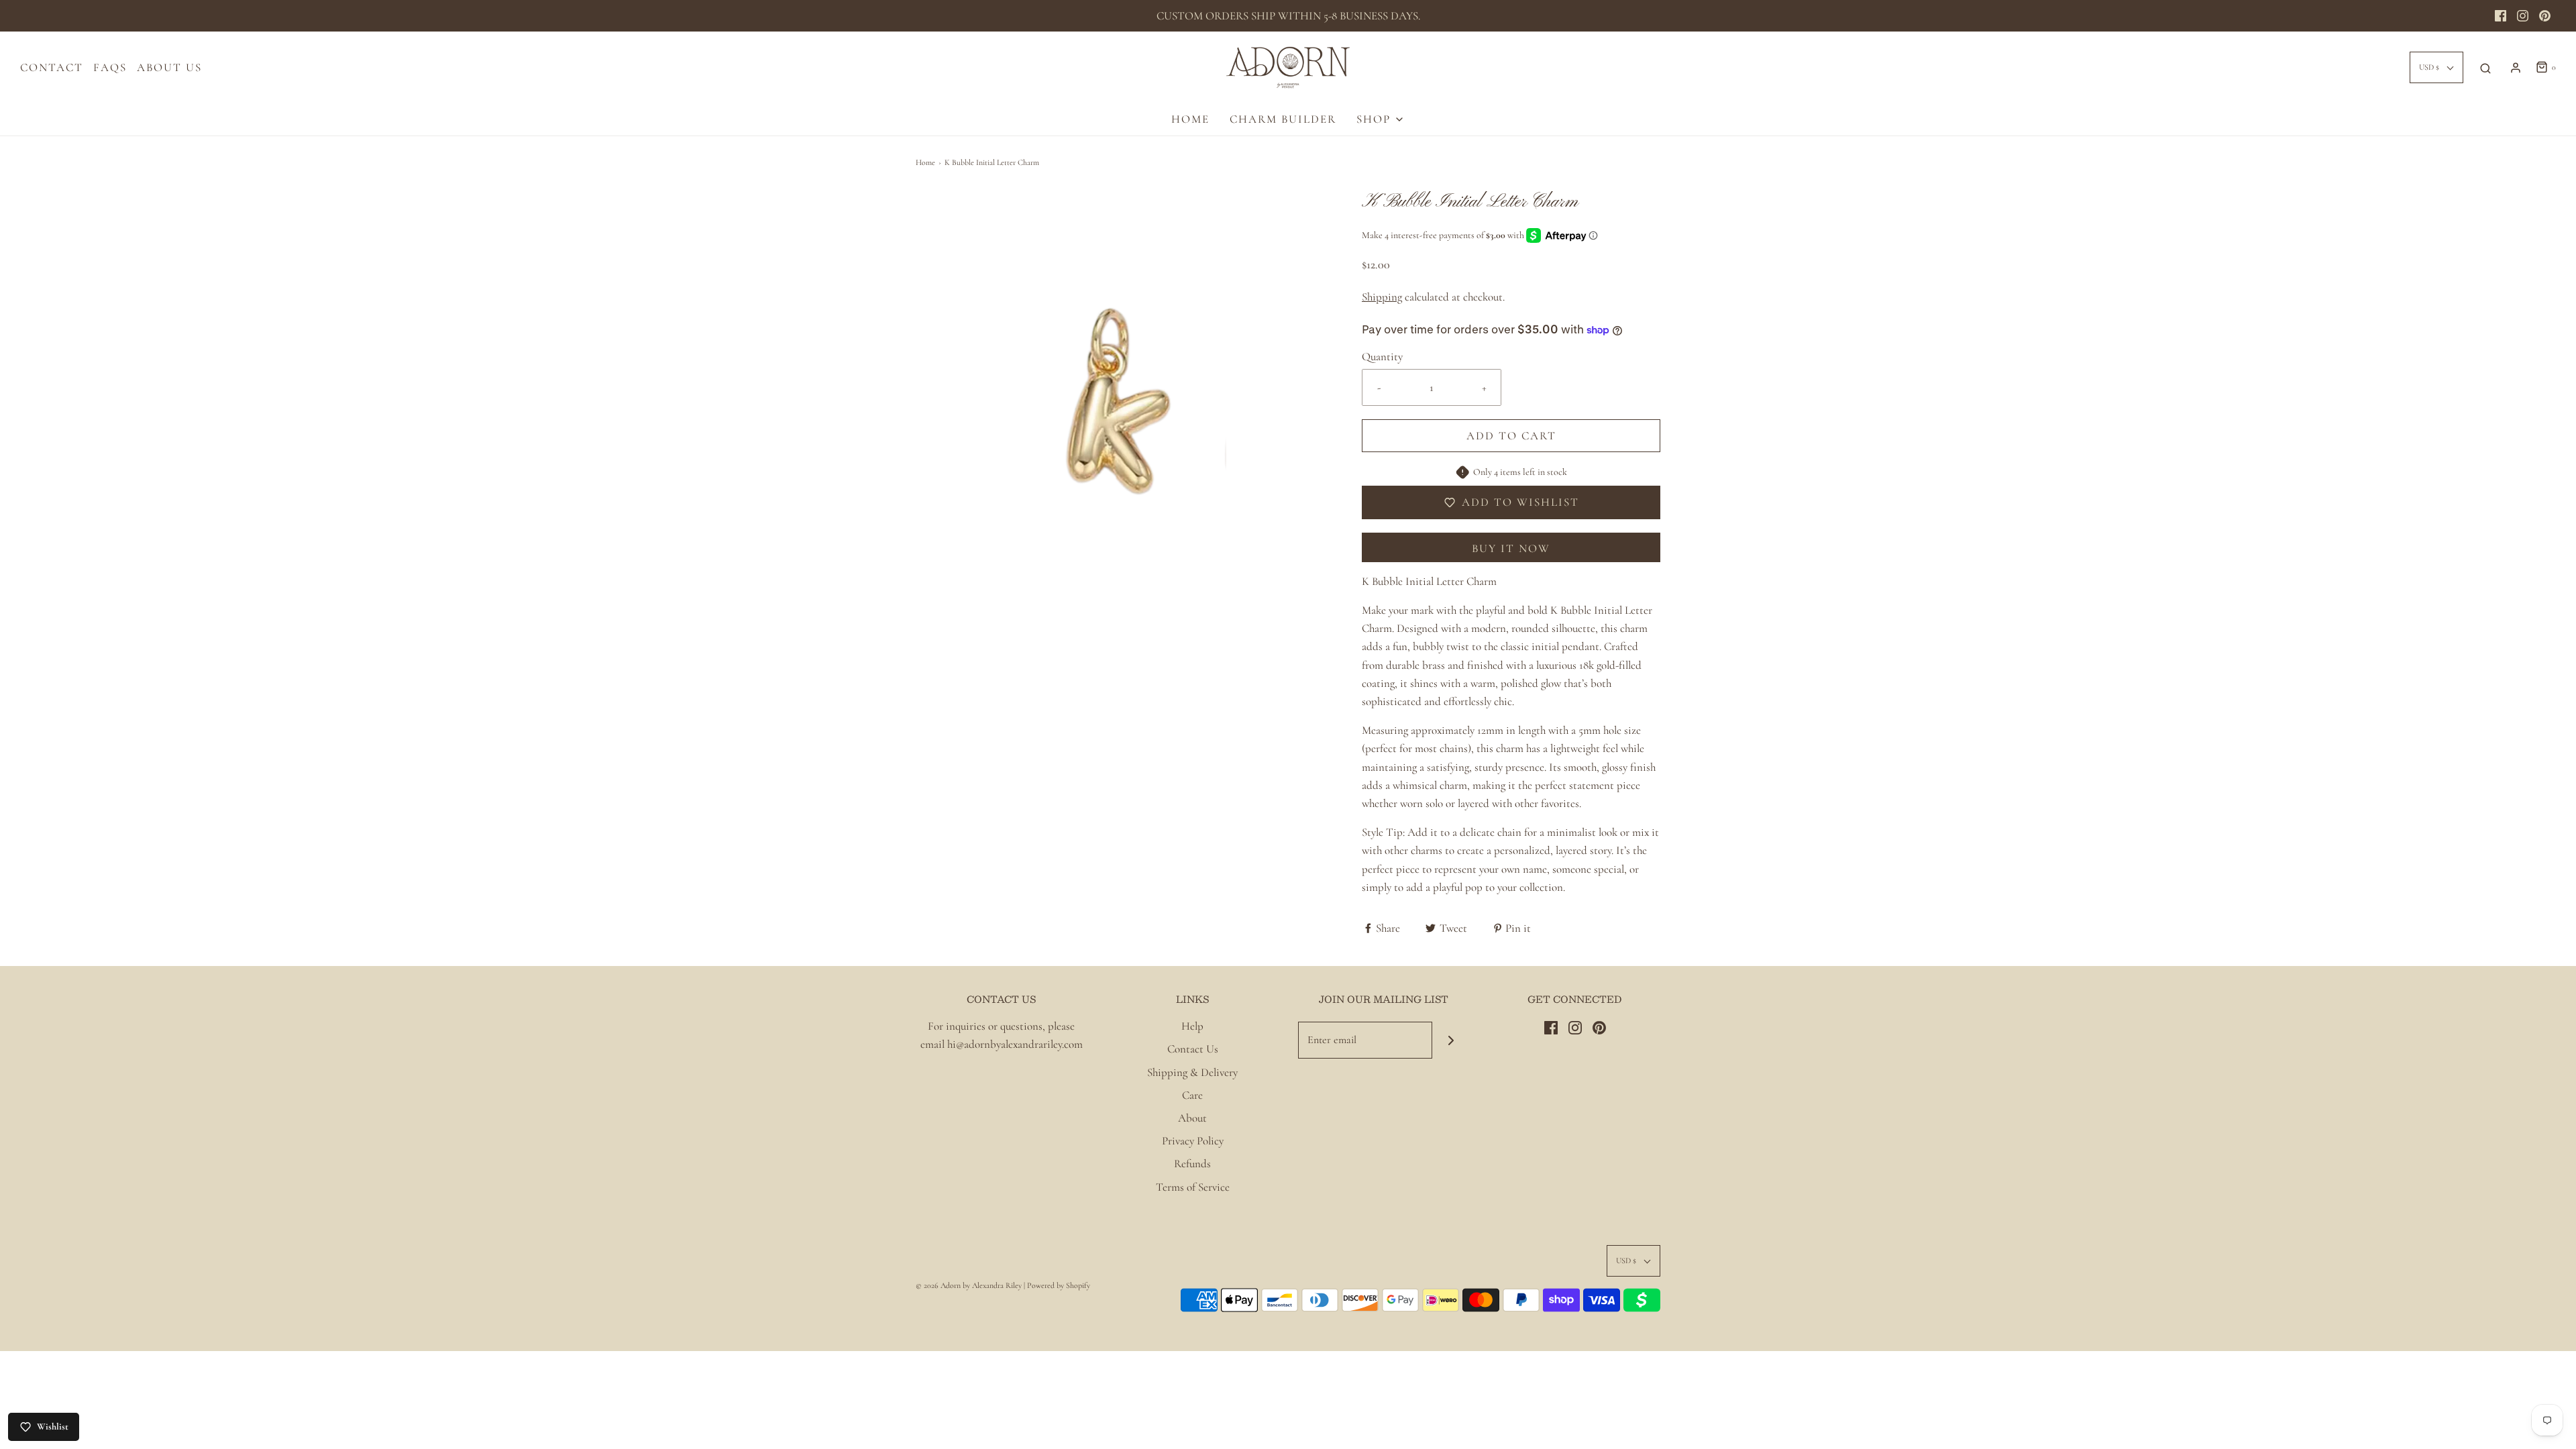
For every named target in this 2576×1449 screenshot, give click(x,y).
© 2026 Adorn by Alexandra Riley (970, 1285)
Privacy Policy (1193, 1141)
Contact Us (1193, 1049)
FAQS (110, 67)
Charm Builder (1283, 119)
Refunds (1192, 1164)
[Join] (1451, 1040)
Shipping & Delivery (1192, 1072)
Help (1192, 1026)
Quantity (1382, 357)
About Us (169, 67)
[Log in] (2516, 68)
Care (1192, 1095)
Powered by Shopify (1059, 1285)
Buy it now (1511, 548)
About (1192, 1118)
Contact (52, 67)
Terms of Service (1193, 1187)
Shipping (1382, 297)
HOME (1190, 119)
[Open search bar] (2485, 68)
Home (925, 162)
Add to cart (1511, 436)
